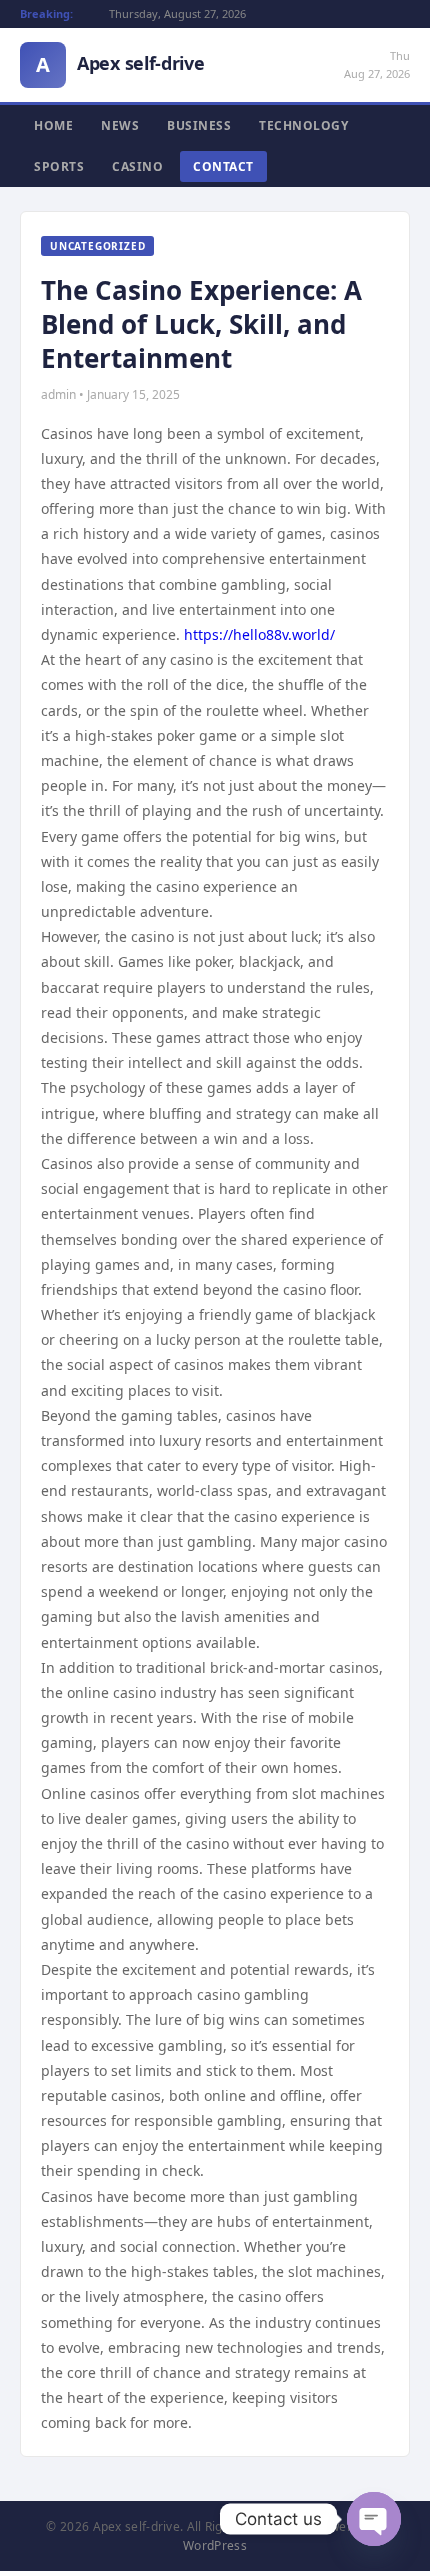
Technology (303, 125)
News (120, 125)
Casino (137, 166)
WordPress (215, 2545)
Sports (59, 166)
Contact (223, 166)
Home (53, 125)
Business (199, 125)
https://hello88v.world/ (259, 634)
